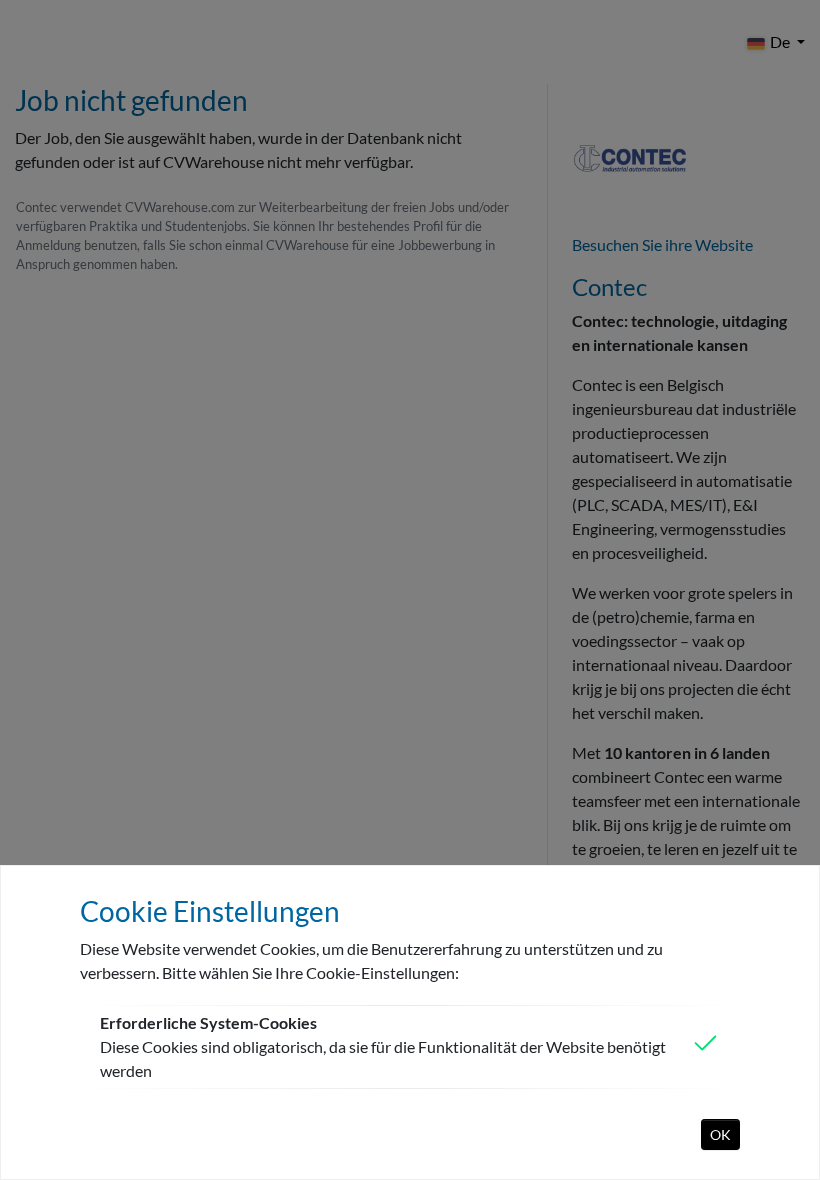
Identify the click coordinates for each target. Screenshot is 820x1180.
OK (720, 1134)
